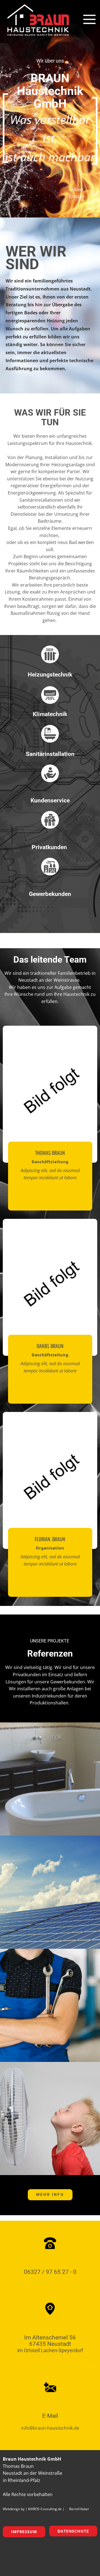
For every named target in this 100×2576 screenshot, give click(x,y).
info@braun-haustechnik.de (50, 2428)
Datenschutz (73, 2531)
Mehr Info (50, 2194)
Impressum (24, 2532)
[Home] (37, 21)
